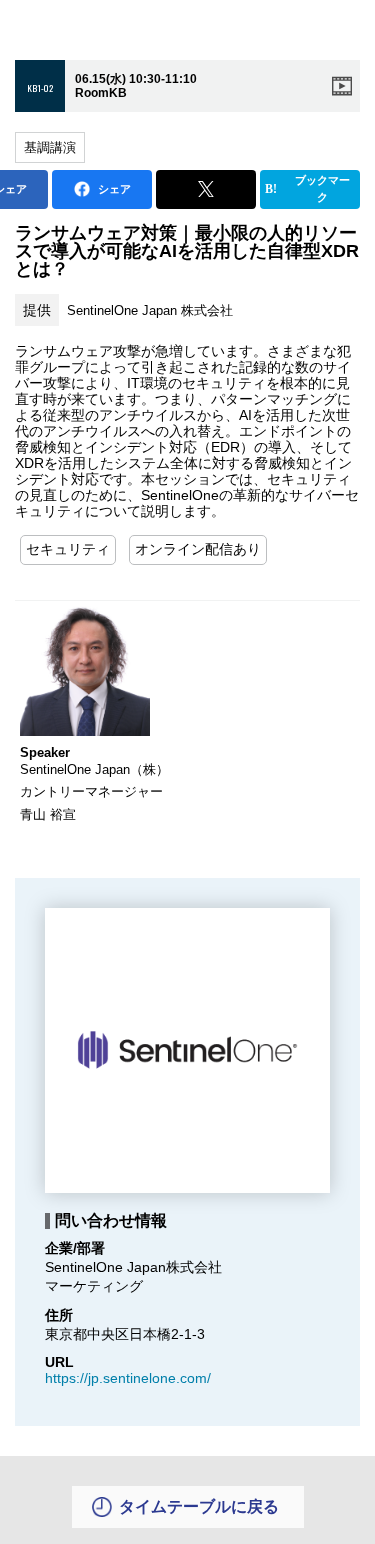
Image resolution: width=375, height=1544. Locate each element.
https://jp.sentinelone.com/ (128, 1378)
